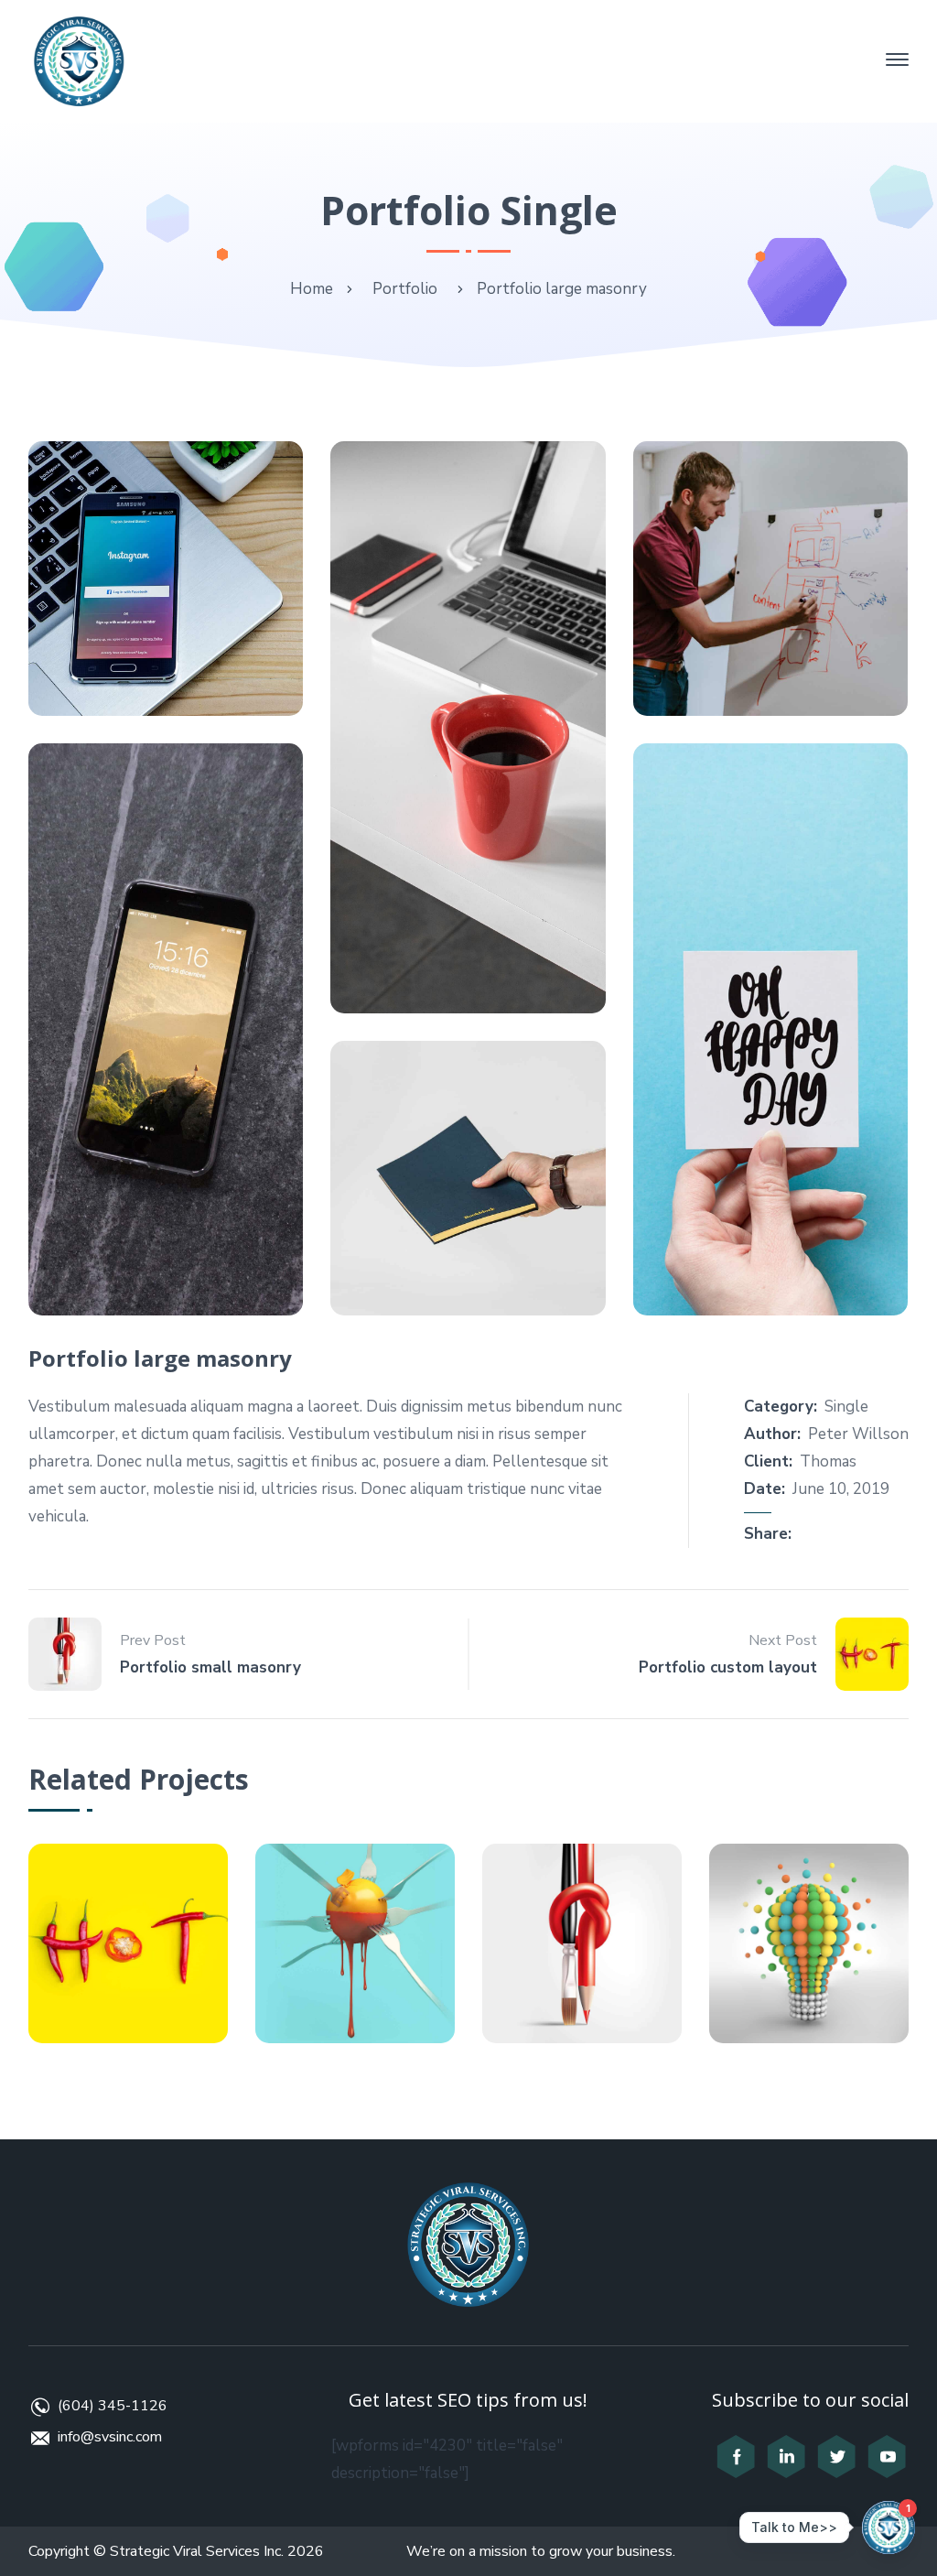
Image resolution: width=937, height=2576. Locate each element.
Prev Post (153, 1640)
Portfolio (405, 289)
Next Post (783, 1640)
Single (846, 1407)
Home (312, 289)
